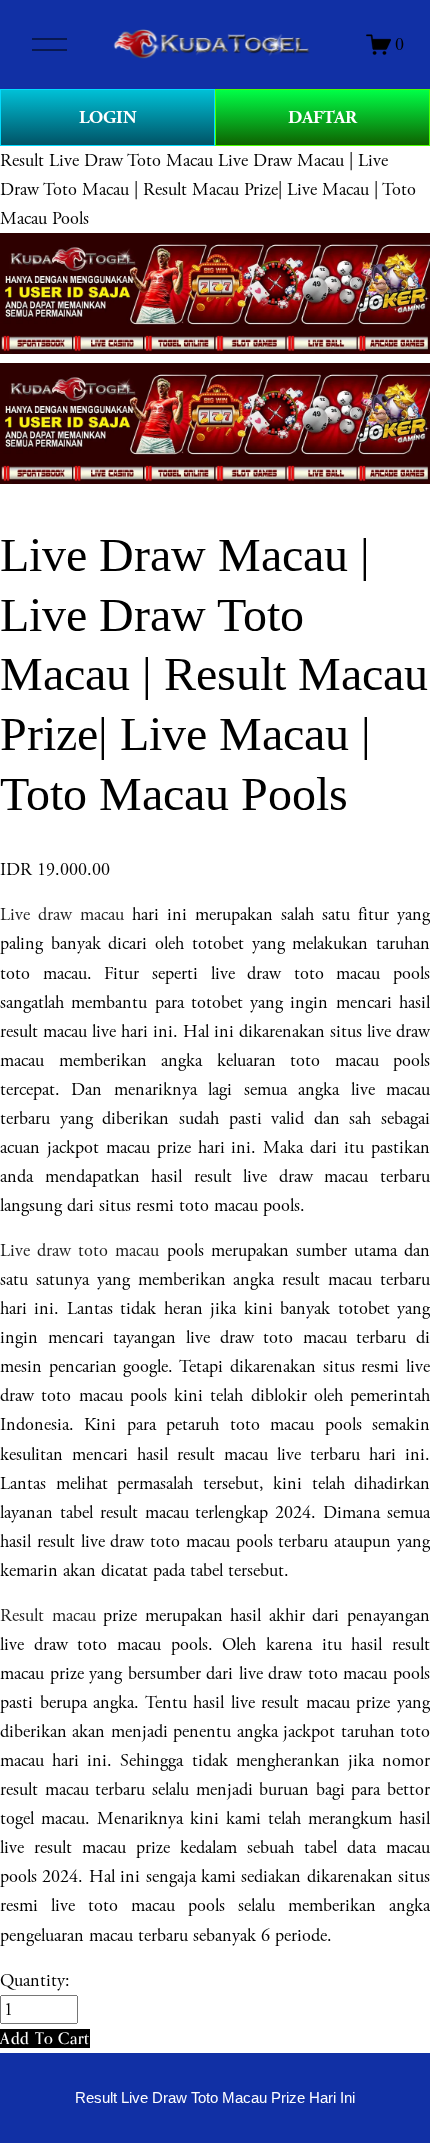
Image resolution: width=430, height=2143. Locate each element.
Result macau (48, 1615)
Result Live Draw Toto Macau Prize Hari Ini (215, 2098)
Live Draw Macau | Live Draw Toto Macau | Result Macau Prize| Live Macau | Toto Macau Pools (208, 189)
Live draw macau (62, 914)
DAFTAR (322, 117)
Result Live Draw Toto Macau (106, 160)
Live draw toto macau (79, 1250)
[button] (45, 2038)
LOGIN (108, 117)
